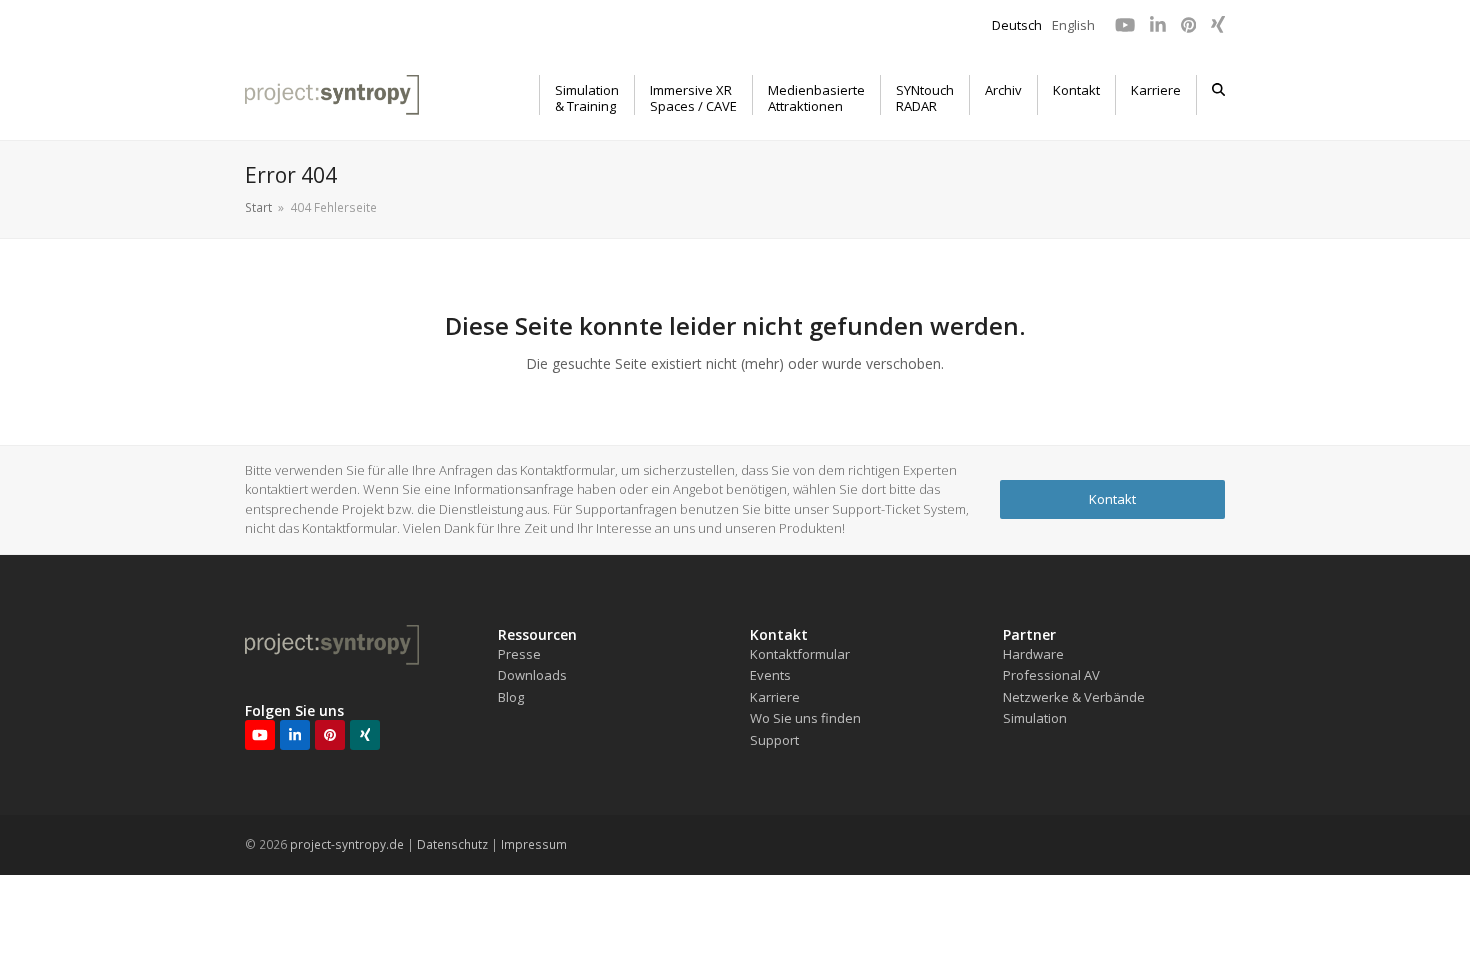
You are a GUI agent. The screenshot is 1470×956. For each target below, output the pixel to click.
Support (774, 740)
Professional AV (1051, 675)
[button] (1218, 95)
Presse (519, 654)
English (1073, 25)
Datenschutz (452, 844)
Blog (511, 697)
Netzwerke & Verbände (1074, 697)
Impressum (534, 844)
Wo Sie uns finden (805, 718)
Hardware (1033, 654)
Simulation (1035, 718)
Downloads (532, 675)
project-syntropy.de (347, 844)
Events (770, 675)
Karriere (775, 697)
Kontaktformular (800, 654)
